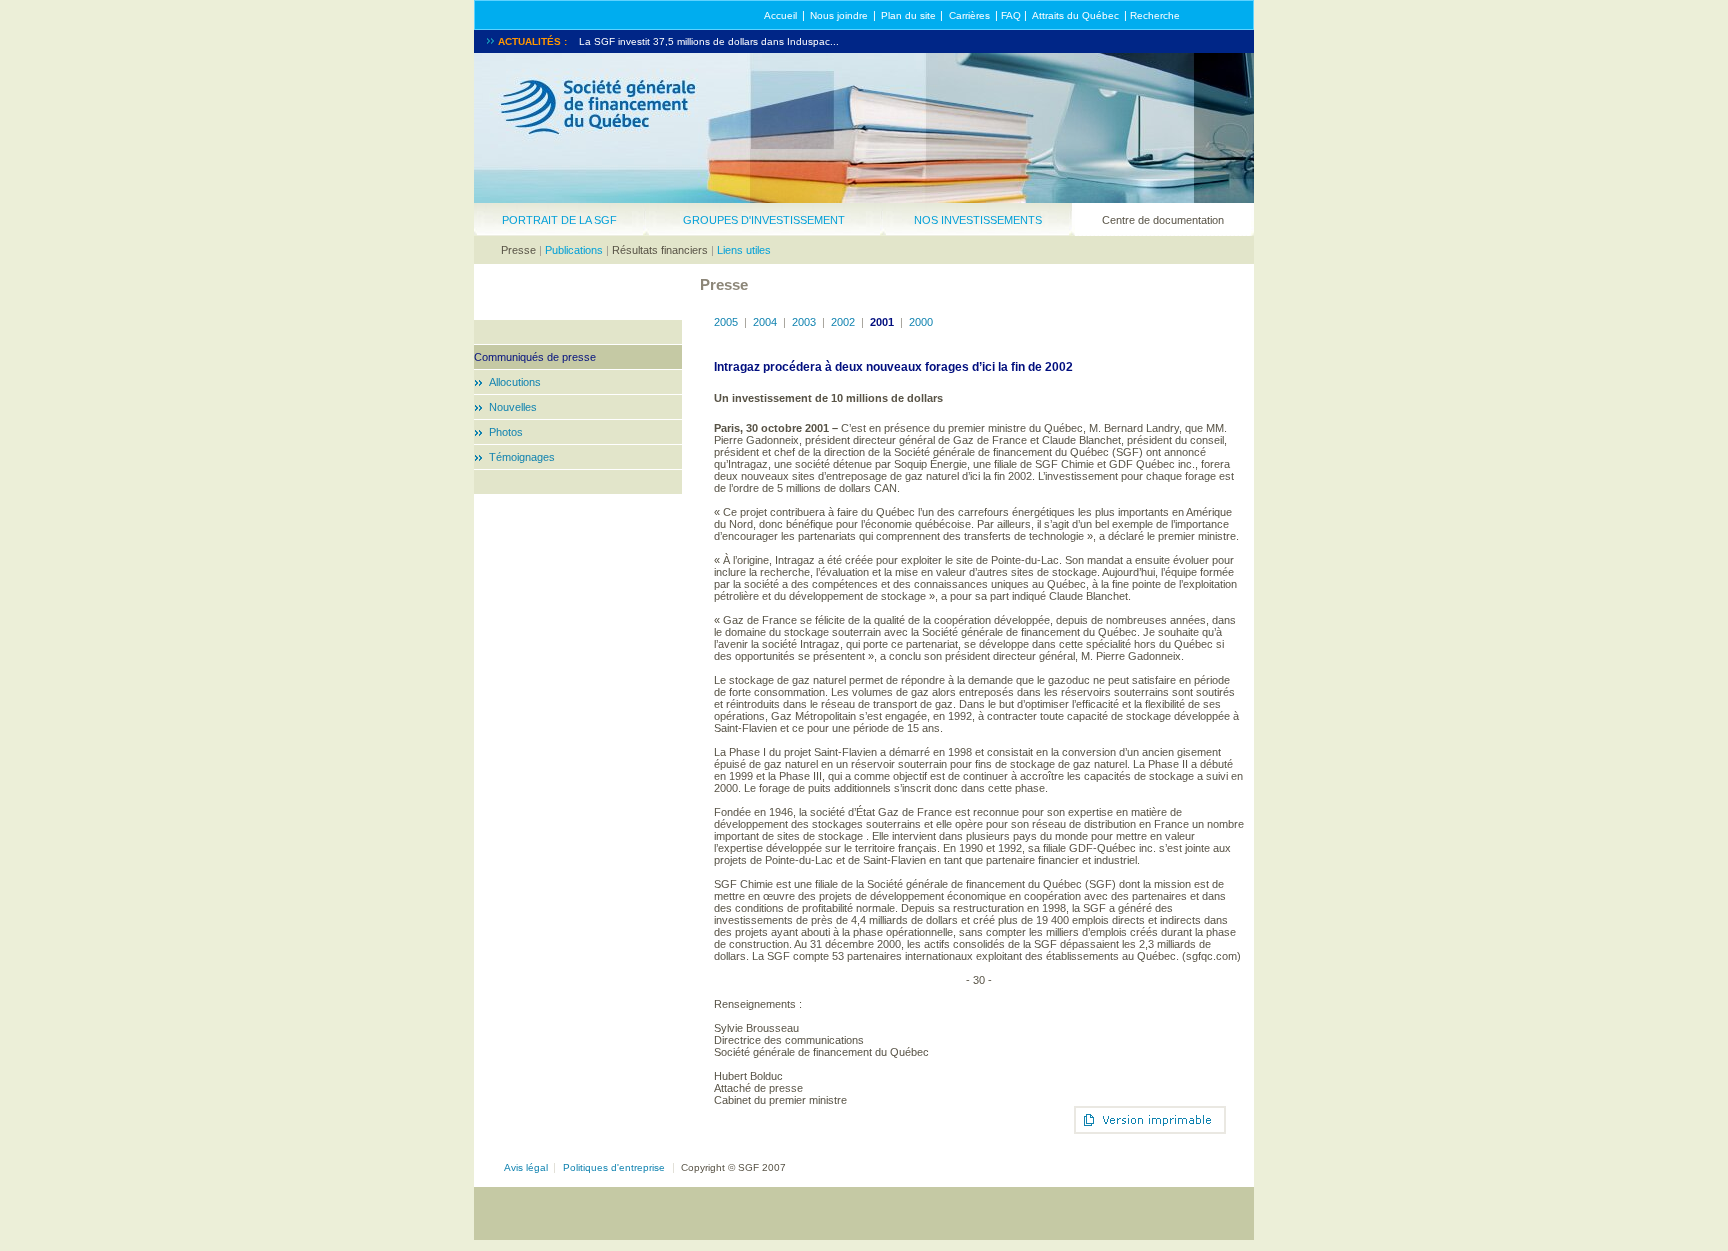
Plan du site (908, 15)
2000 (921, 322)
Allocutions (515, 382)
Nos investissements (978, 220)
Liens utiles (744, 250)
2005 (726, 322)
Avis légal (526, 1167)
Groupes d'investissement (764, 220)
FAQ (1011, 15)
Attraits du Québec (1075, 15)
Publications (574, 250)
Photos (506, 432)
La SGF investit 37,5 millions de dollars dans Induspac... (709, 41)
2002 (843, 322)
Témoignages (522, 457)
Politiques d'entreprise (614, 1167)
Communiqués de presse (535, 357)
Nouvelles (513, 407)
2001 (882, 322)
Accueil (780, 15)
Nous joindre (839, 15)
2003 (804, 322)
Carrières (969, 15)
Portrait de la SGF (559, 220)
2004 (765, 322)
